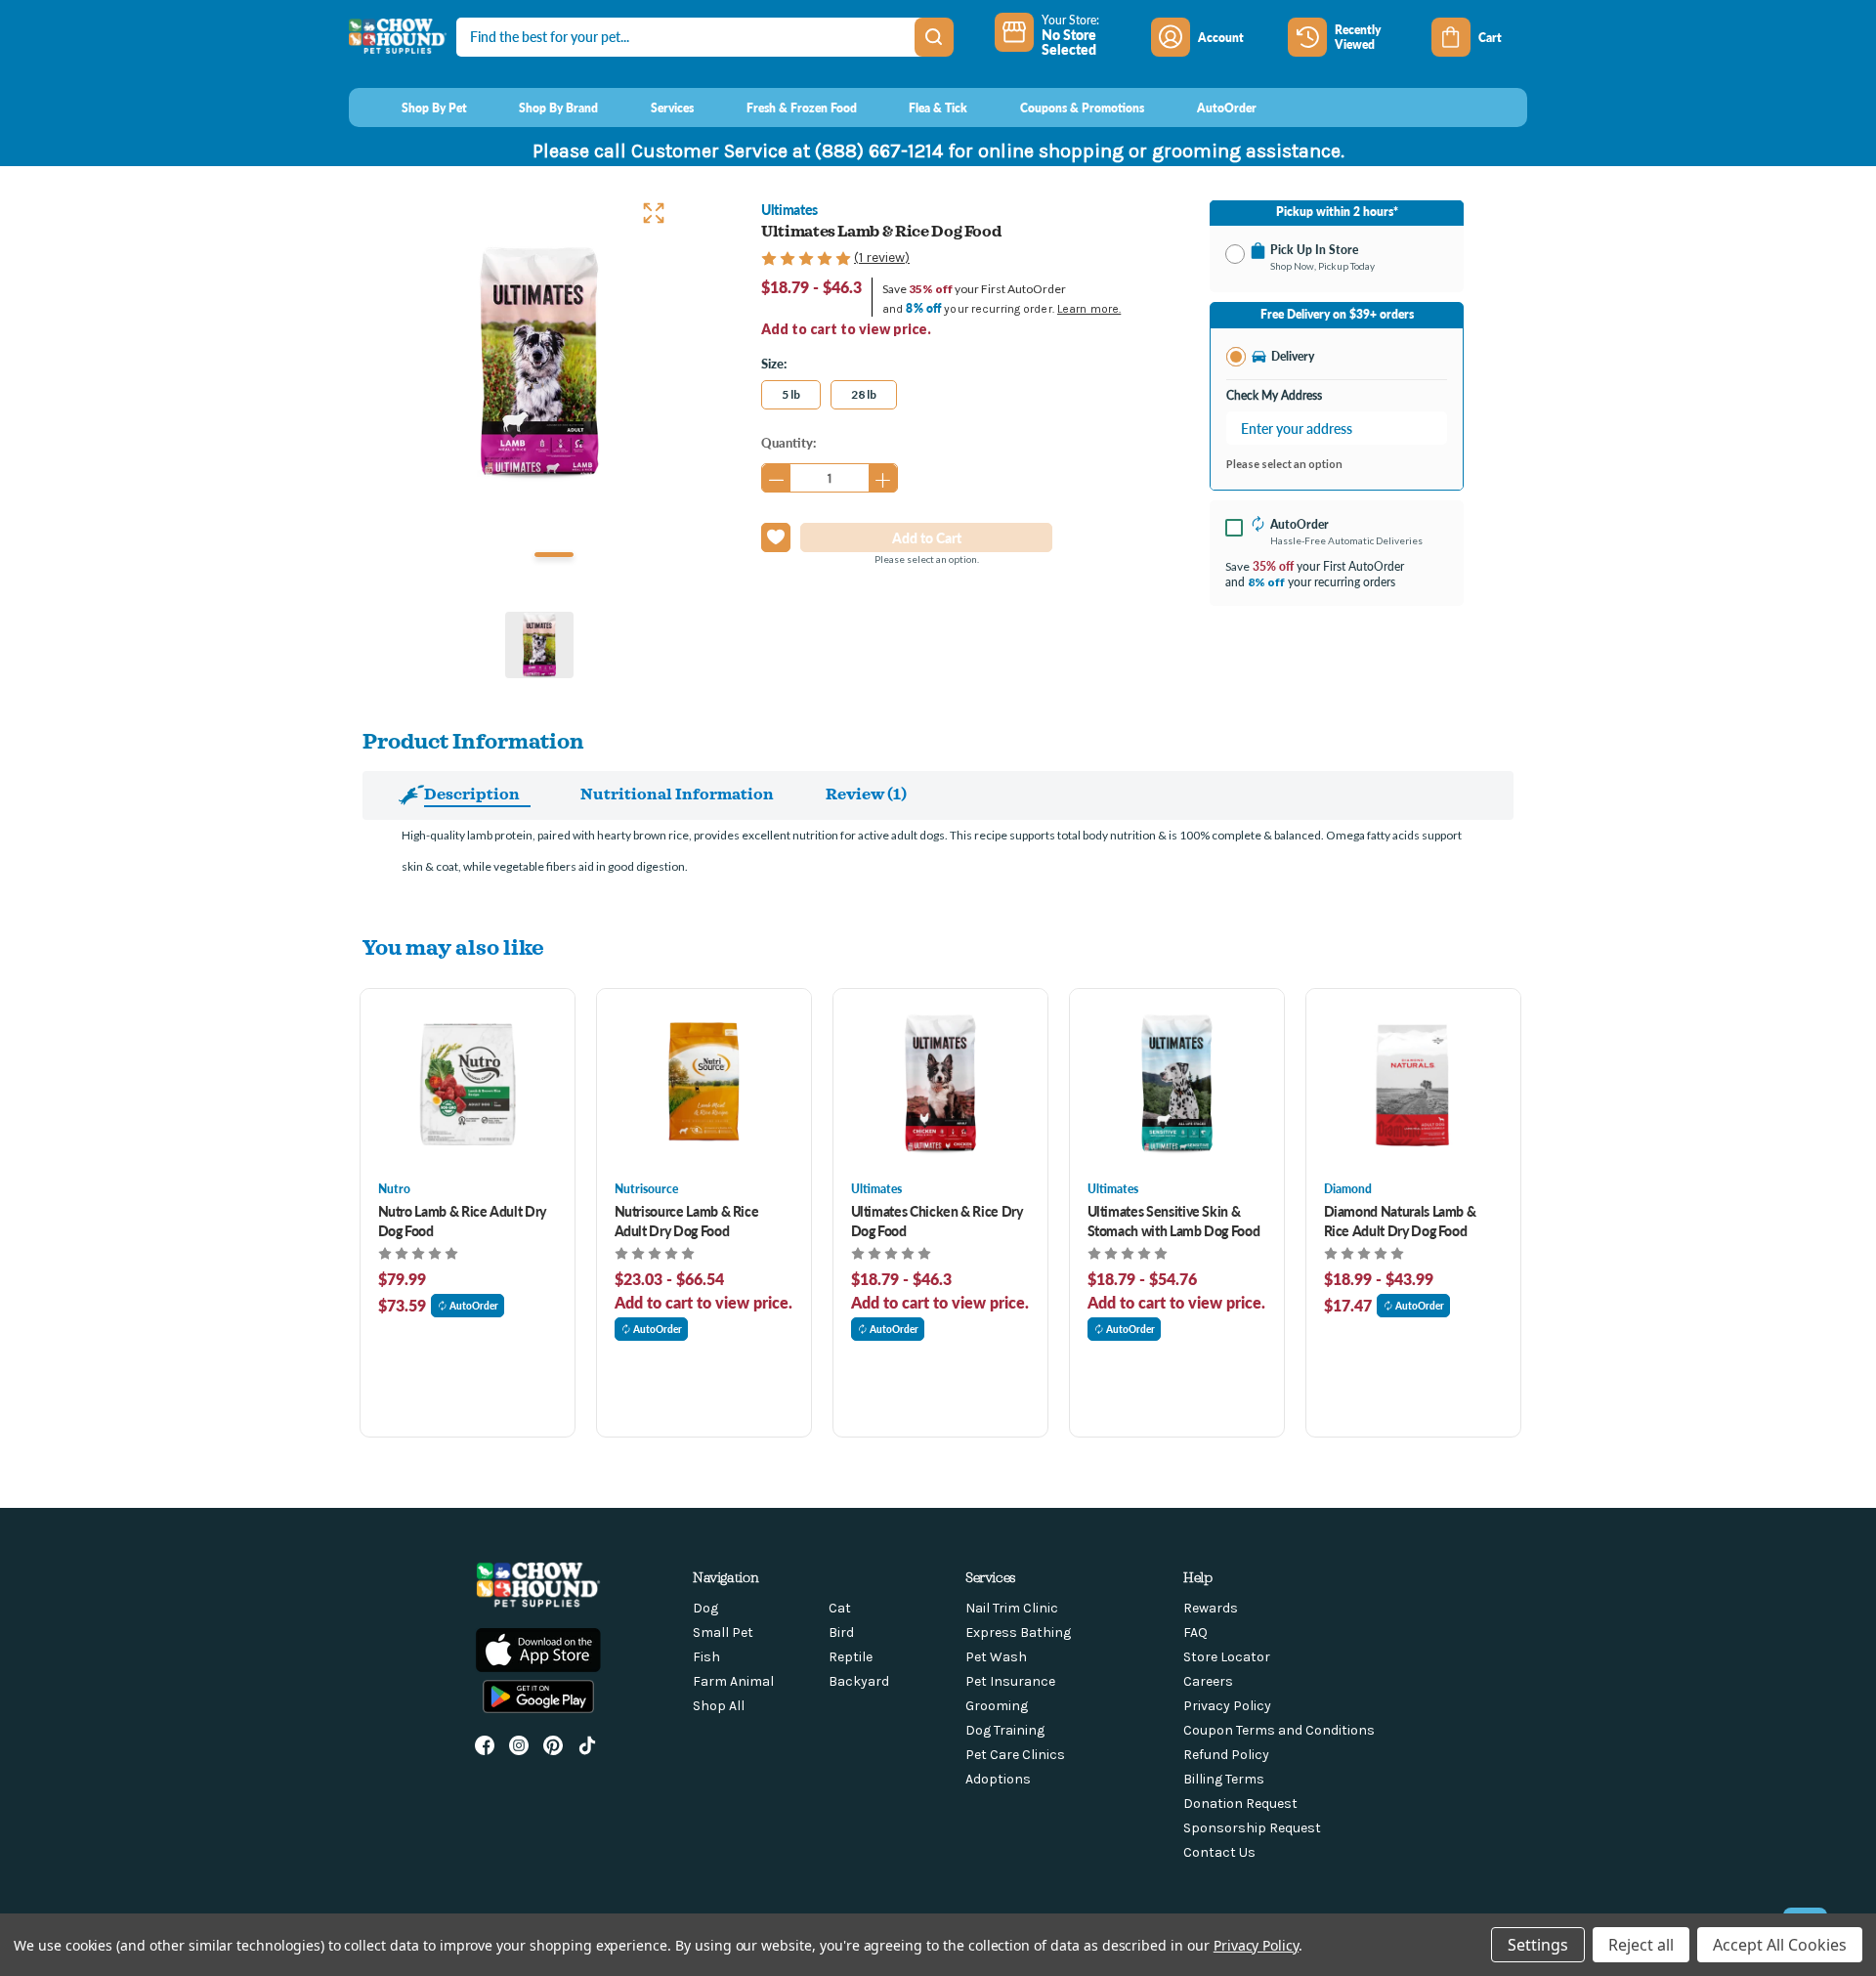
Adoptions (998, 1779)
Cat (840, 1608)
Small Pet (723, 1632)
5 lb (791, 394)
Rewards (1211, 1608)
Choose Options (468, 1084)
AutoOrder (474, 1306)
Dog (705, 1608)
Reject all (1641, 1945)
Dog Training (1005, 1730)
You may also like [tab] (453, 946)
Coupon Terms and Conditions (1279, 1730)
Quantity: (789, 442)
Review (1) (866, 794)
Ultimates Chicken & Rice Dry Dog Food (937, 1221)
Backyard (859, 1681)
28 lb (864, 394)
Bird (841, 1632)
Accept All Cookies (1780, 1945)
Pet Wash (996, 1657)
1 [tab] (554, 555)
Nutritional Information (677, 794)
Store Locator (1227, 1657)
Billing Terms (1224, 1779)
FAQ (1195, 1632)
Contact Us (1219, 1852)
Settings (1538, 1945)
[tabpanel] (539, 364)
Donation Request (1240, 1804)
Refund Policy (1226, 1755)
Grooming (997, 1706)
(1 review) (882, 258)
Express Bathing (1018, 1632)
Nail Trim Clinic (1012, 1608)
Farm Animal (733, 1681)
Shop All (719, 1706)
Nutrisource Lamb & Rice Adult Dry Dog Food (687, 1221)
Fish (706, 1657)
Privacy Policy (1227, 1706)
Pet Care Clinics (1015, 1755)
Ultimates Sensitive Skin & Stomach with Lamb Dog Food (1174, 1221)
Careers (1208, 1681)
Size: (774, 363)
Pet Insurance (1010, 1681)
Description (472, 794)
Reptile (851, 1657)
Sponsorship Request (1252, 1828)
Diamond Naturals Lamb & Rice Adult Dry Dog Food (1400, 1221)
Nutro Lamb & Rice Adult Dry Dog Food (463, 1221)
